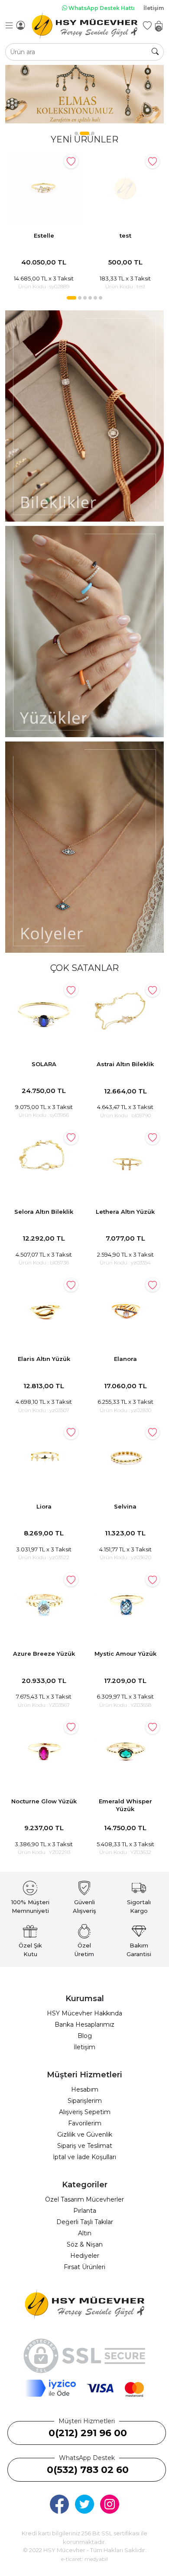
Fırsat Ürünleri (84, 2267)
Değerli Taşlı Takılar (85, 2222)
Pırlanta (85, 2211)
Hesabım (85, 2089)
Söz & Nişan (85, 2244)
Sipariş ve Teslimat (85, 2146)
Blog (85, 2036)
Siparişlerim (85, 2101)
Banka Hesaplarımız (84, 2025)
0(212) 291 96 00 (88, 2433)
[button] (76, 133)
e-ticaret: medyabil (84, 2559)
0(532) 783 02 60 (88, 2470)
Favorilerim (85, 2123)
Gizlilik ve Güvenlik (85, 2134)
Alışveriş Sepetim (85, 2112)
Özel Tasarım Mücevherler (84, 2199)
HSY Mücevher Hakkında (84, 2013)
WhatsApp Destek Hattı (101, 8)
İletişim (154, 8)
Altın (85, 2233)
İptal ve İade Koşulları (84, 2157)
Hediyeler (85, 2256)
